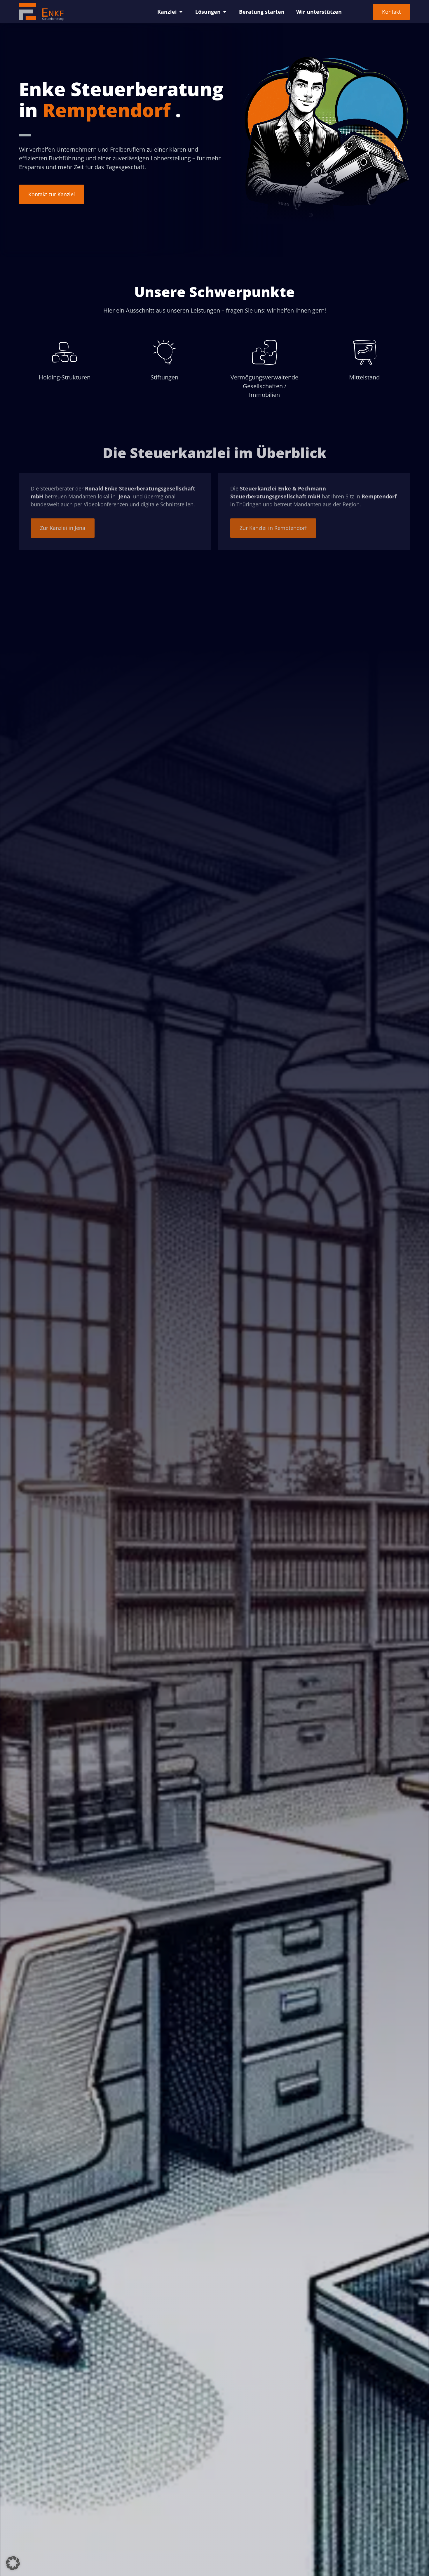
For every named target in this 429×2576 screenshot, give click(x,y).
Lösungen (208, 12)
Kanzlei (167, 12)
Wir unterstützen (319, 12)
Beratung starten (262, 12)
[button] (13, 2563)
